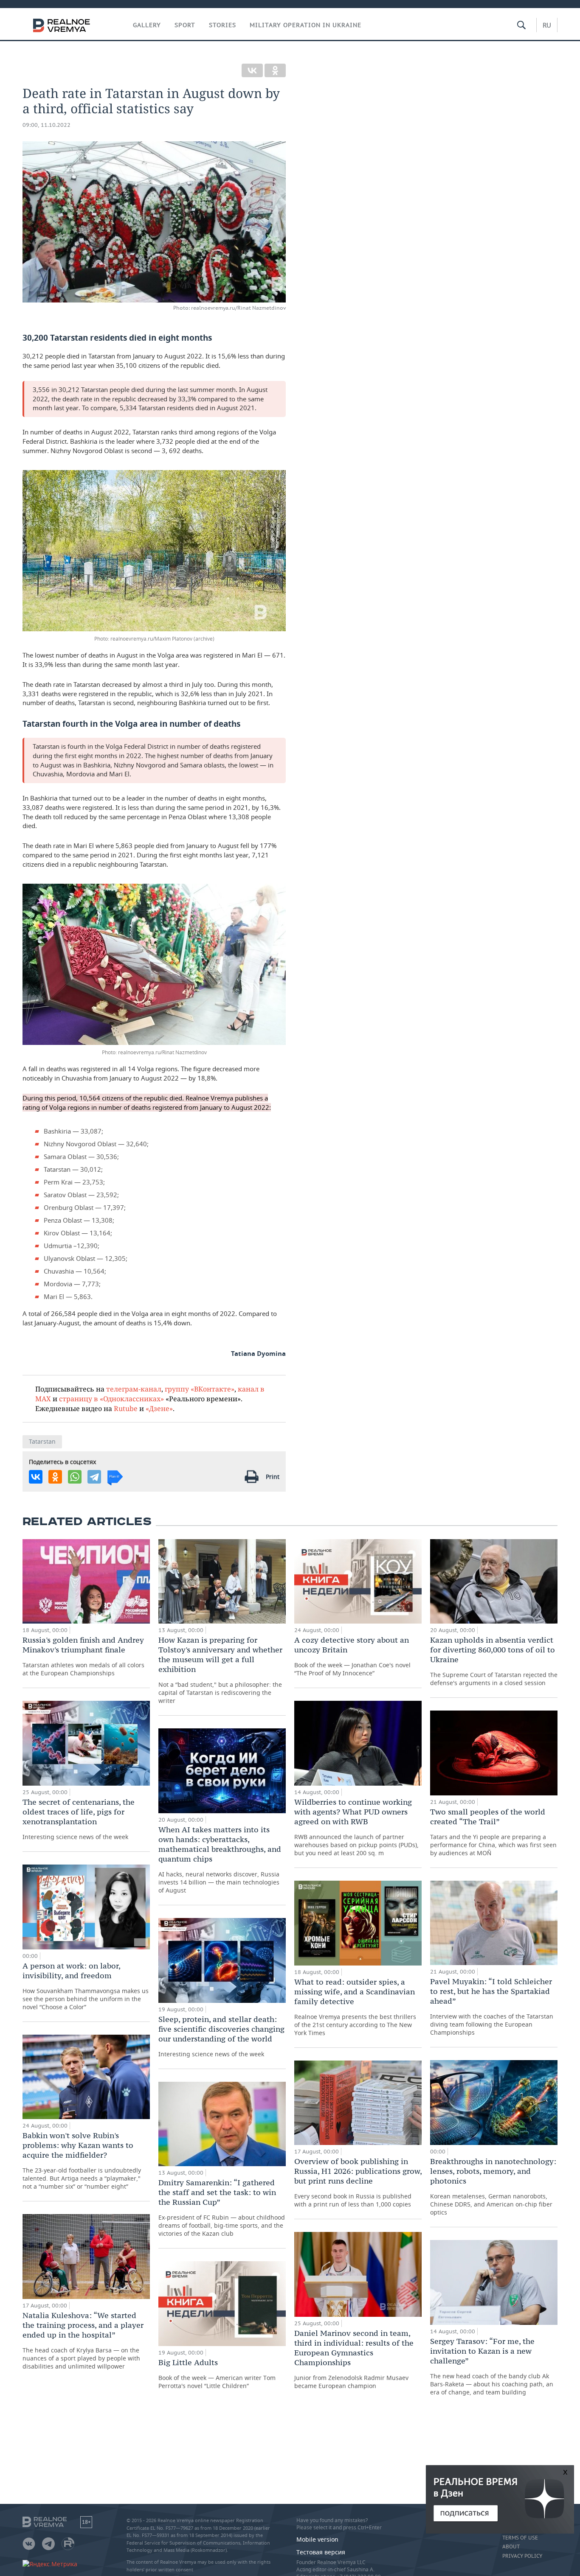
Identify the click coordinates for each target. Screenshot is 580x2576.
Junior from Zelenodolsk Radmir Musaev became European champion (354, 2359)
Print (273, 1477)
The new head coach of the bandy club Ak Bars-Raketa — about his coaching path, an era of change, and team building (492, 2366)
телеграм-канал (134, 1389)
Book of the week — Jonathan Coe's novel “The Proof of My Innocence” (352, 1656)
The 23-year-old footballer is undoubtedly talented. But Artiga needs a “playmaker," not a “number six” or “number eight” (82, 2160)
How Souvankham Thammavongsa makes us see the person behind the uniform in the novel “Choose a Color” (86, 1986)
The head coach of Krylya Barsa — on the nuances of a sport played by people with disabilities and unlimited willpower (83, 2340)
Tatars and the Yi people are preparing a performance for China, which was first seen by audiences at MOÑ (493, 1832)
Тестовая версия (321, 2552)
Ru (547, 25)
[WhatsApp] (75, 1477)
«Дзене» (159, 1408)
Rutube (126, 1408)
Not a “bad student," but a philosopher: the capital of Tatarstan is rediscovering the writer (220, 1670)
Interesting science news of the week (79, 1819)
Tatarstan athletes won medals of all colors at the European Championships (83, 1656)
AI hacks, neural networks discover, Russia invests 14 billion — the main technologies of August (220, 1859)
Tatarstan (42, 1441)
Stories (222, 25)
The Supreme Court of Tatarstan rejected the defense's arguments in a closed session (494, 1661)
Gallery (147, 25)
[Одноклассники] (275, 70)
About (511, 2547)
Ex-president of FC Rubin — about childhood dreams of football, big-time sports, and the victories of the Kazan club (222, 2208)
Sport (185, 25)
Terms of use (520, 2538)
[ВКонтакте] (252, 70)
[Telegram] (94, 1477)
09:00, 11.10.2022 (46, 125)
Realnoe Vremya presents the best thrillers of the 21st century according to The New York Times (355, 2007)
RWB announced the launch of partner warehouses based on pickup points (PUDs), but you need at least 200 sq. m (356, 1827)
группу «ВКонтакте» (200, 1389)
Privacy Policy (522, 2556)
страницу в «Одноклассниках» (111, 1399)
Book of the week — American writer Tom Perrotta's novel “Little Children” (217, 2374)
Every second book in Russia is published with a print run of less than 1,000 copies (358, 2182)
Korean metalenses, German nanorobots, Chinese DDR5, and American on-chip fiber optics (493, 2186)
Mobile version (317, 2539)
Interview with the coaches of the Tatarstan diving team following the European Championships (492, 2006)
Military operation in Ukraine (305, 25)
